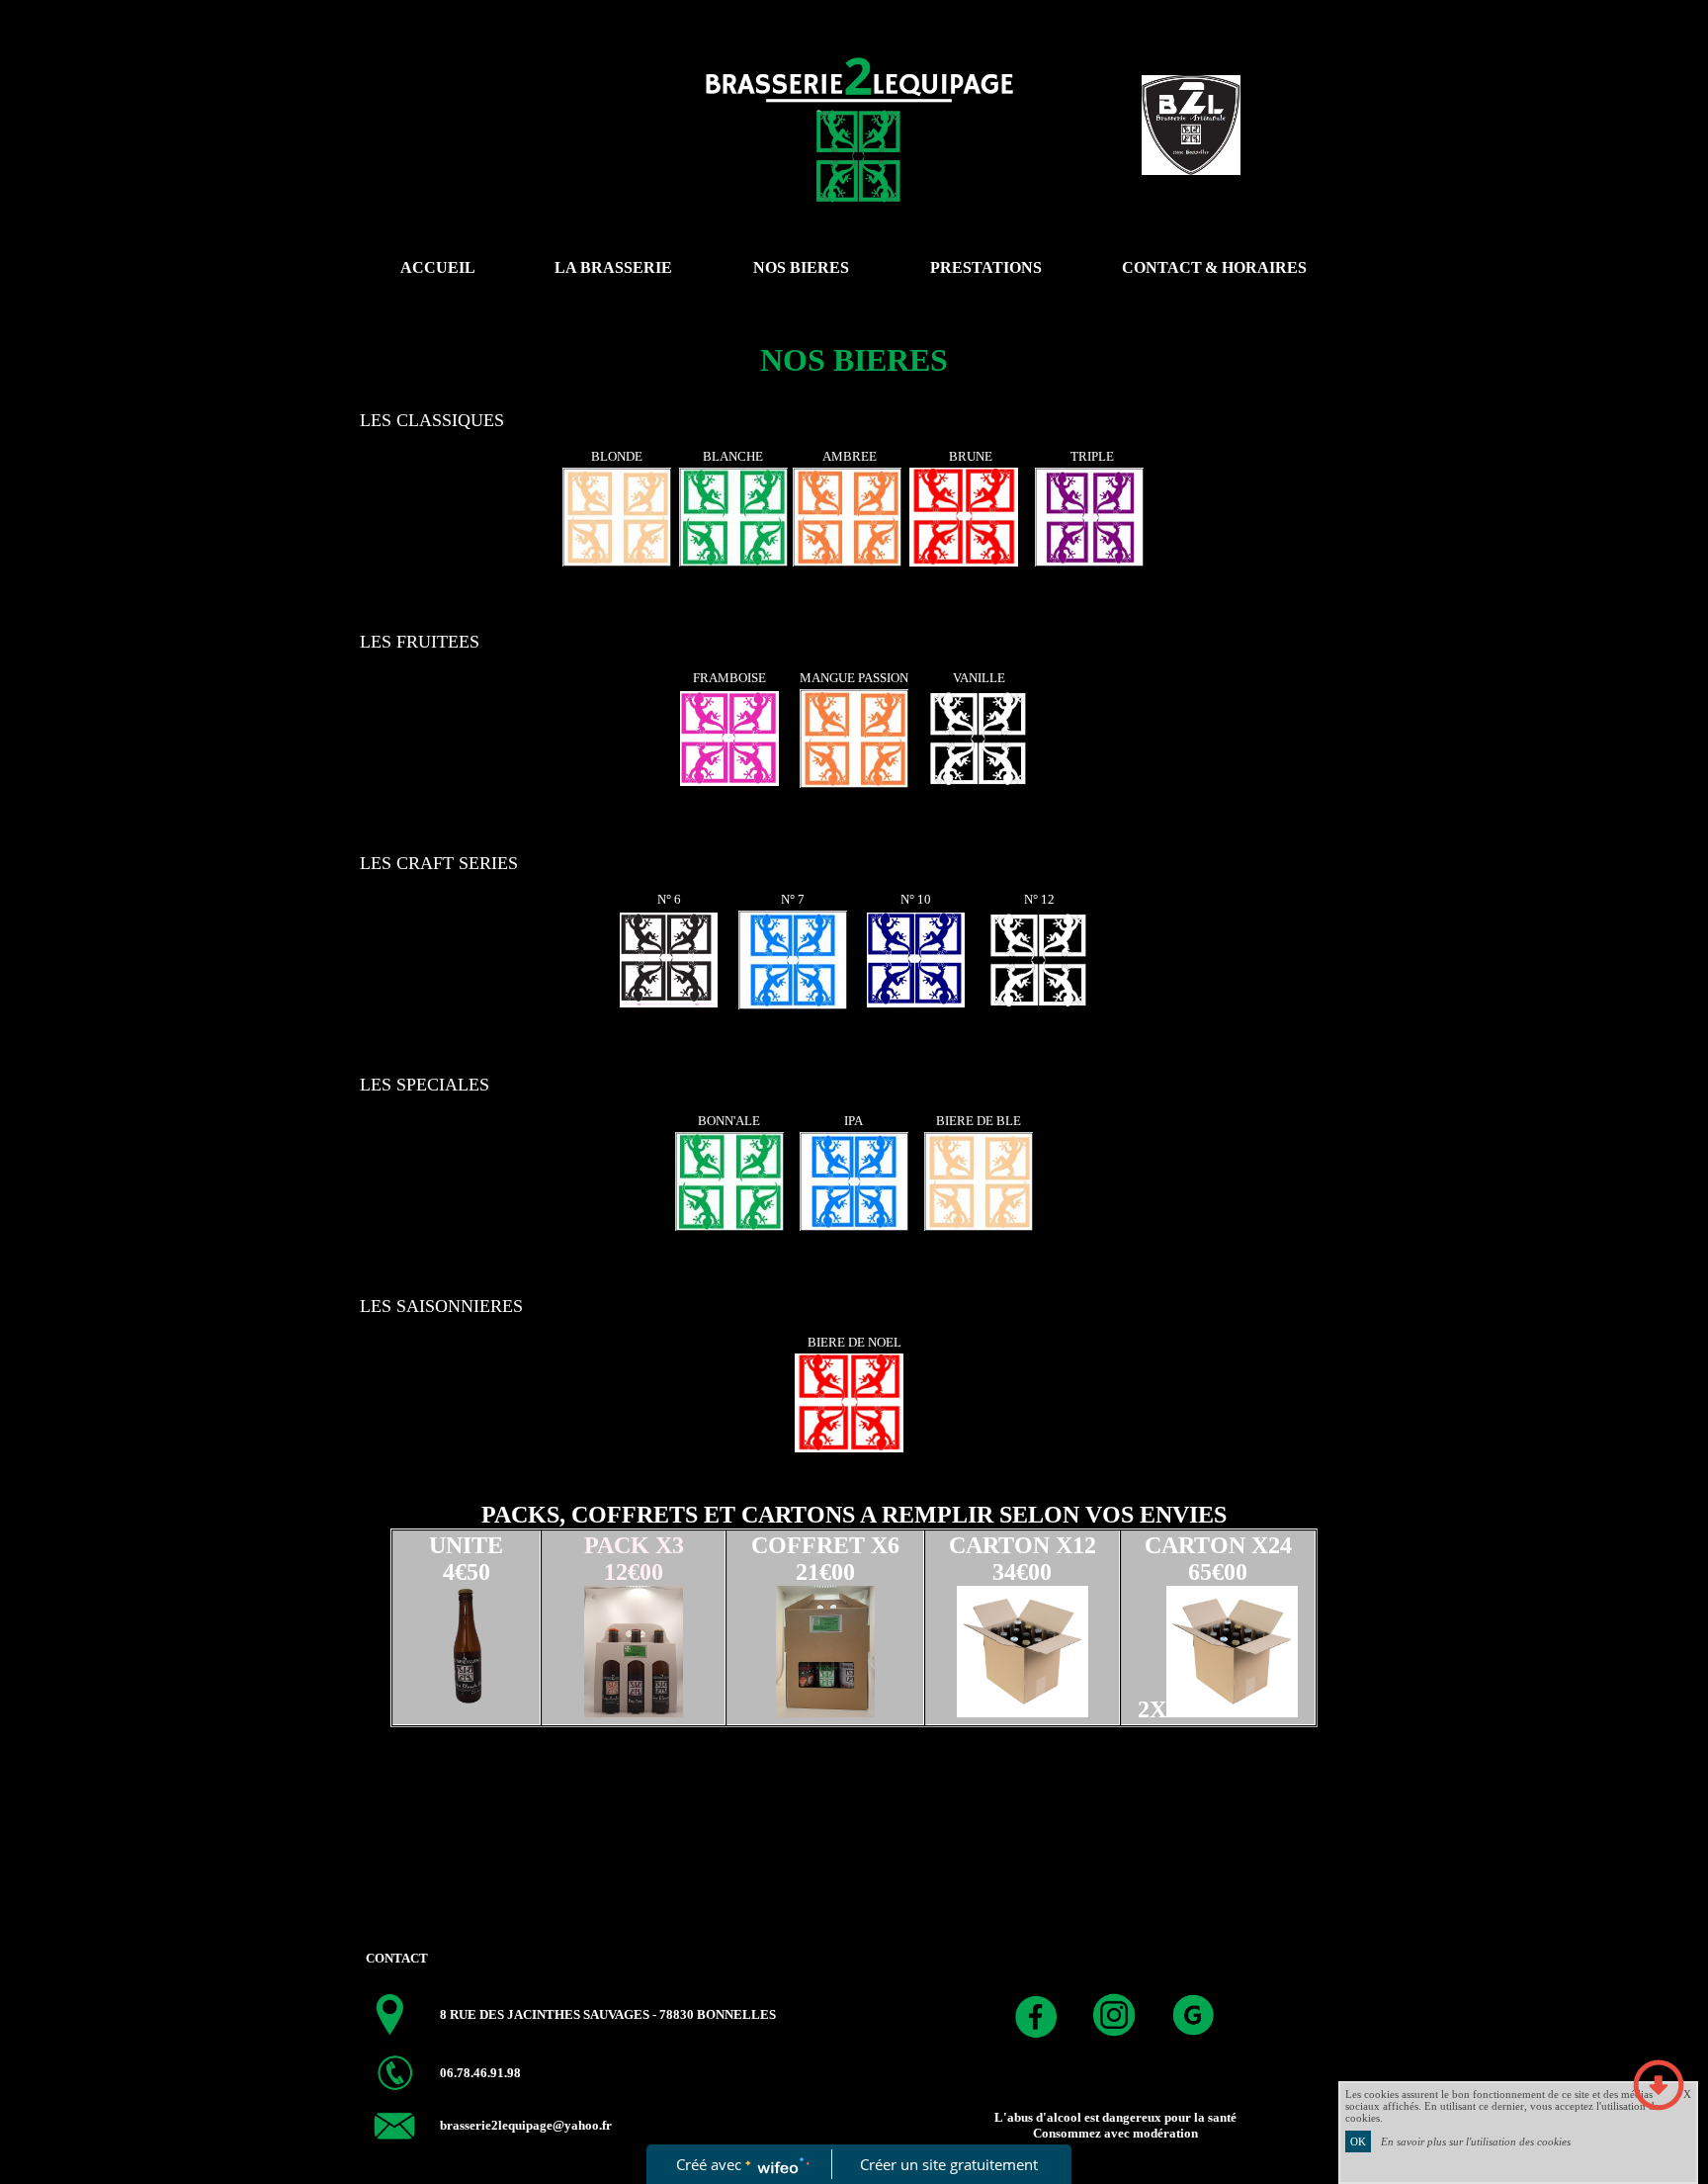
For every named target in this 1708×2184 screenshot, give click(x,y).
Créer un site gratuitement (949, 2164)
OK (1358, 2141)
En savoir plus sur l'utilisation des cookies (1476, 2141)
